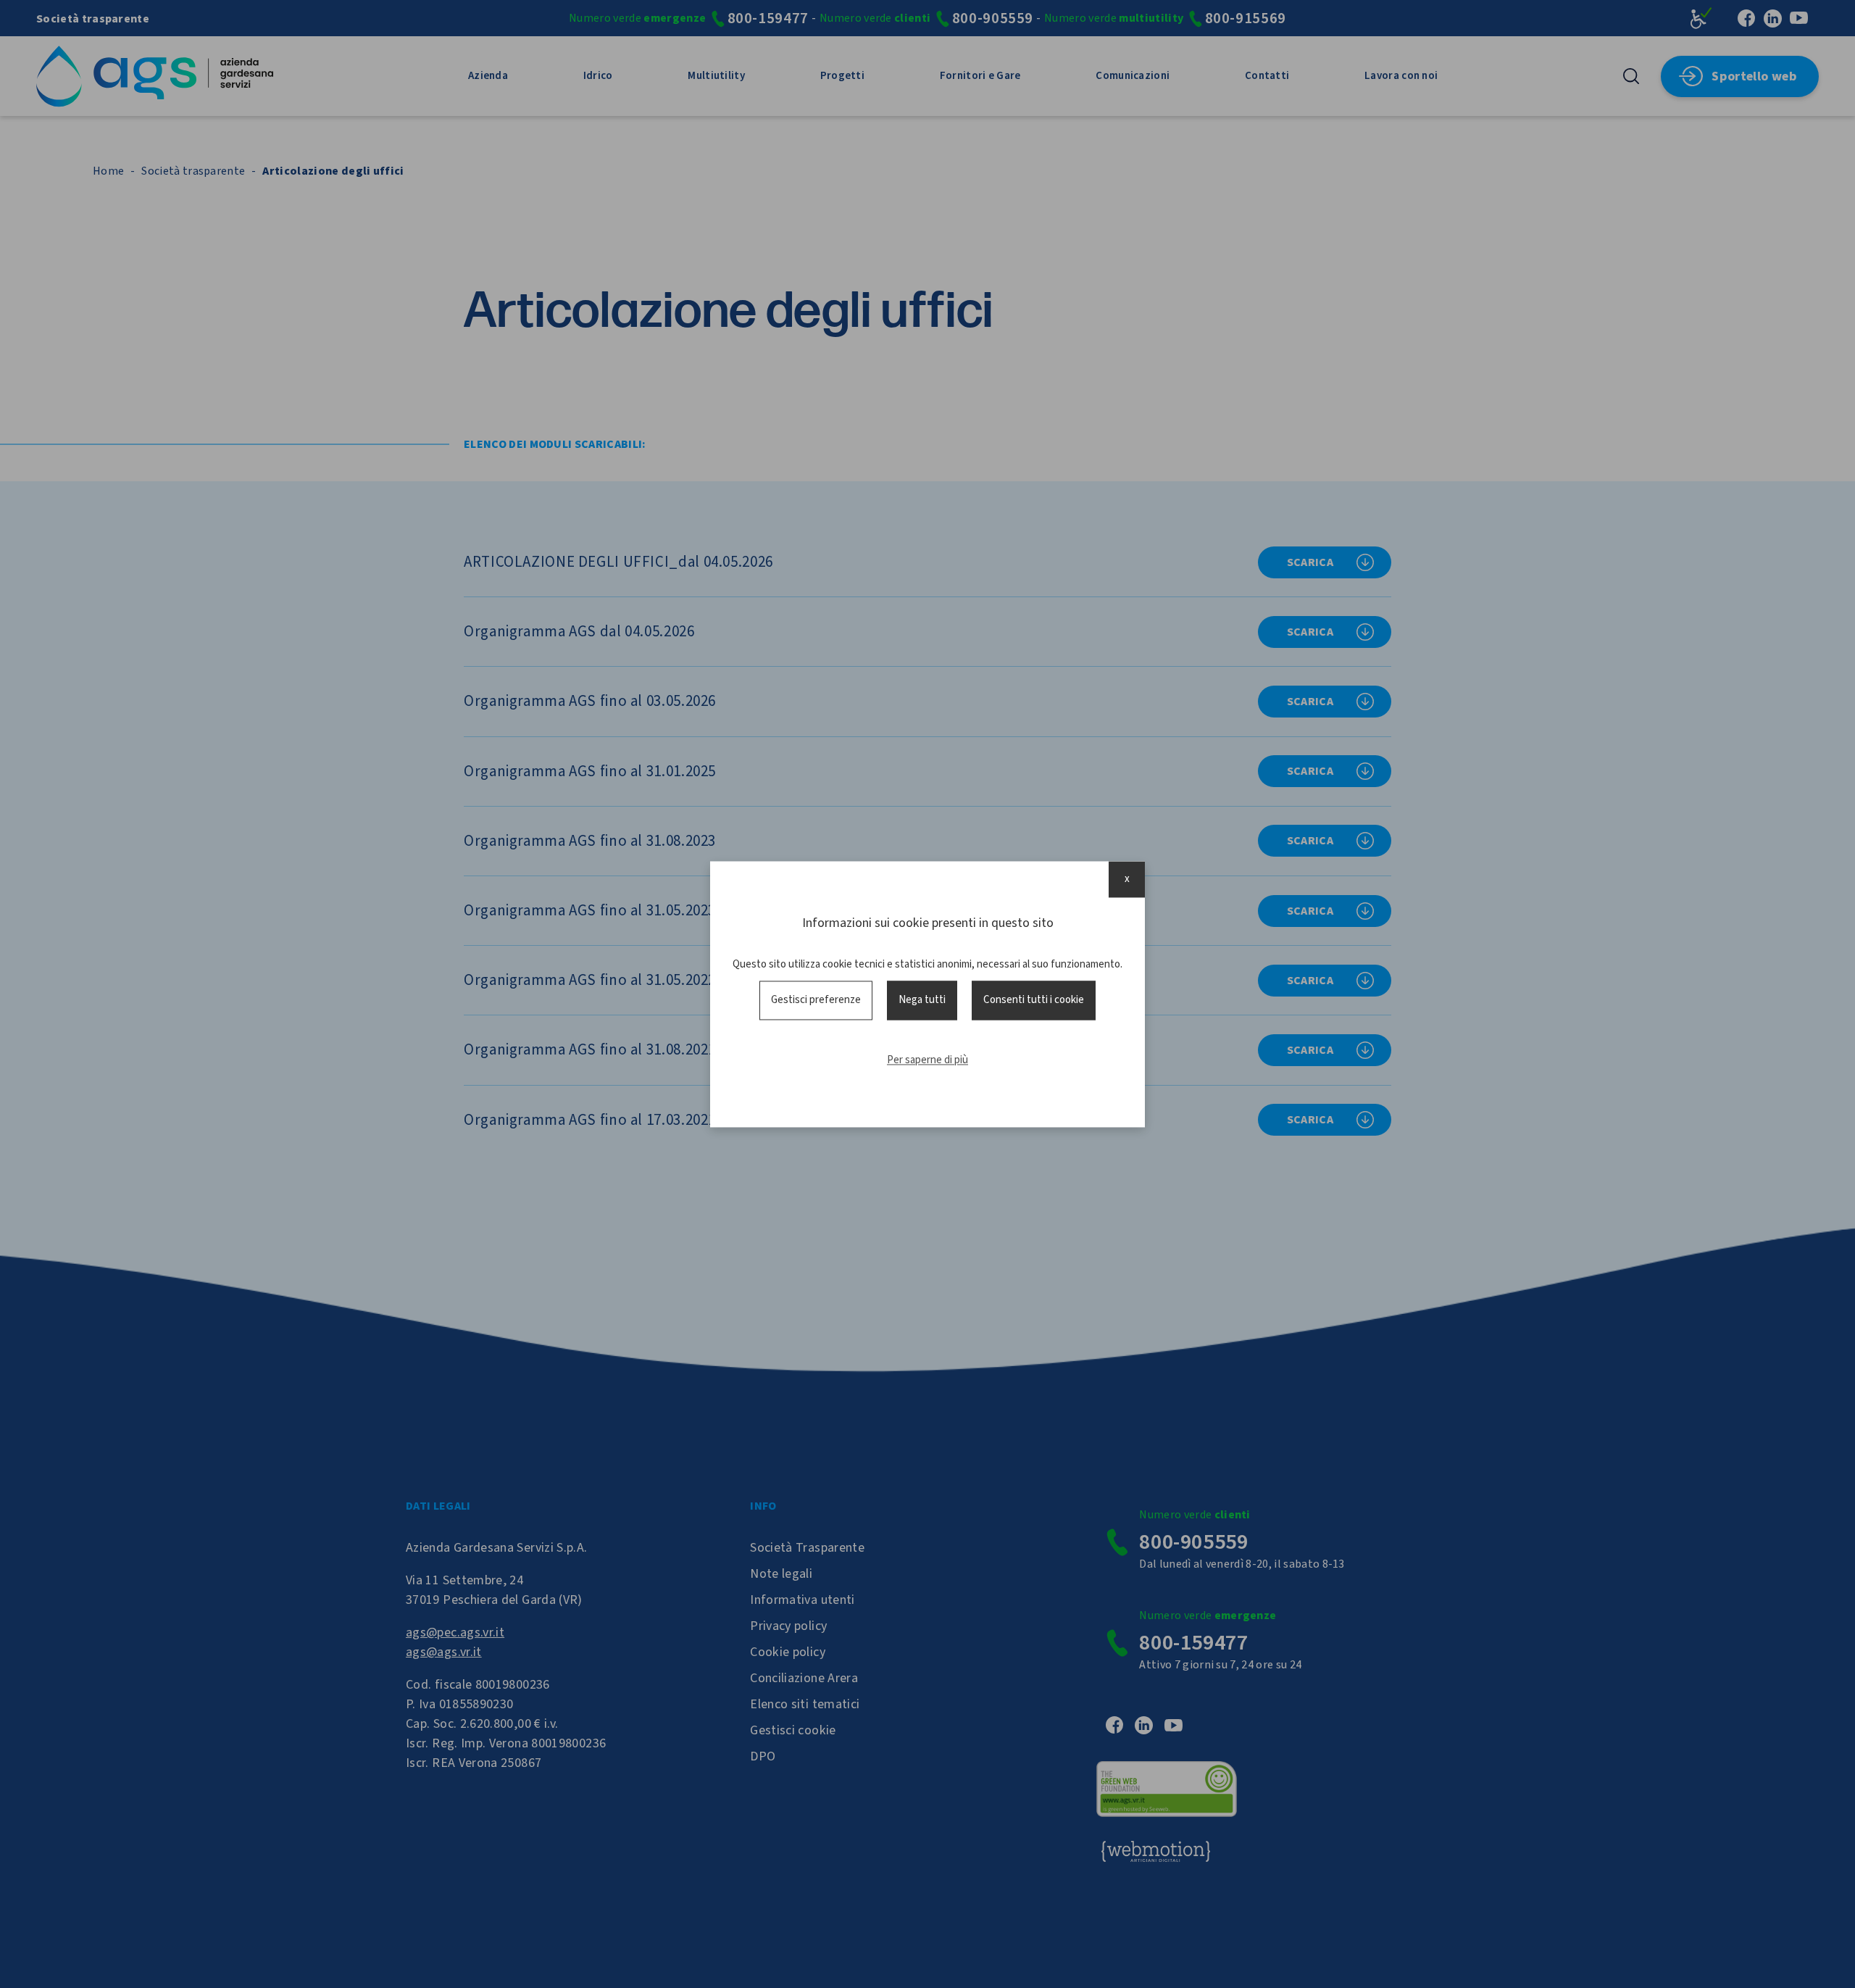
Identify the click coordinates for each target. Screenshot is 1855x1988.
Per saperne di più (927, 1061)
